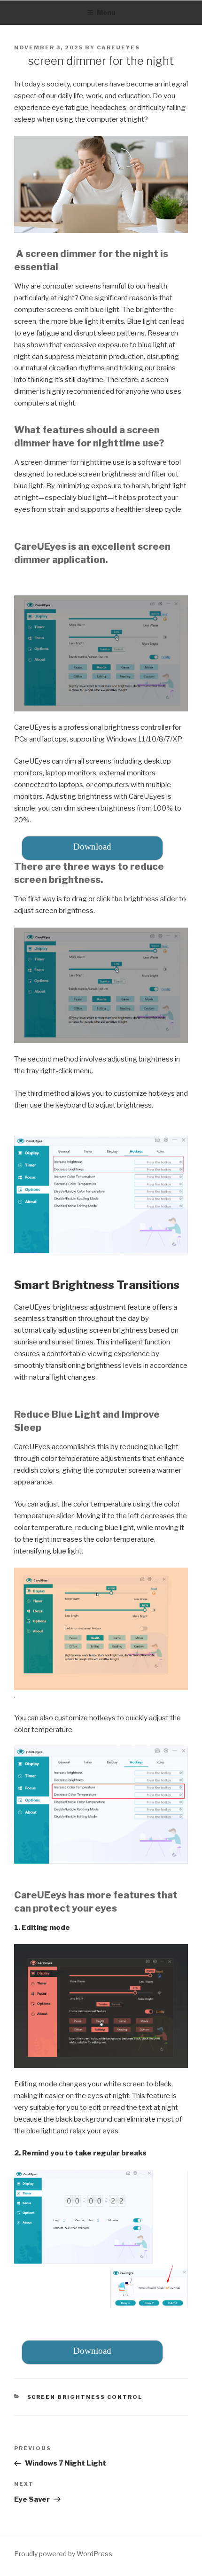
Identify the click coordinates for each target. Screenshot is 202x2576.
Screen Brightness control (85, 2397)
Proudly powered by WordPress (63, 2554)
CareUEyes (118, 47)
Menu (106, 12)
